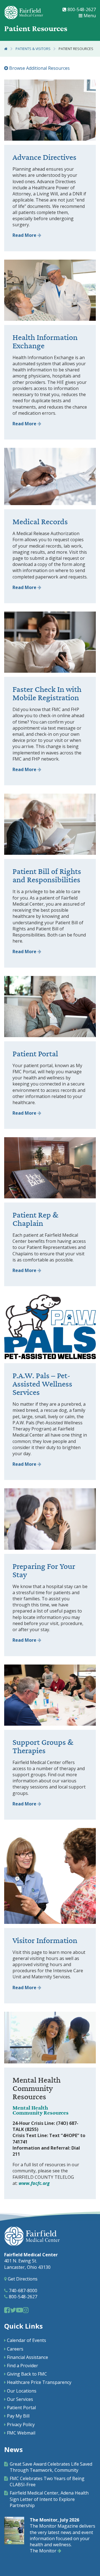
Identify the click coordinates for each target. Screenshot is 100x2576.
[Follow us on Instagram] (26, 2310)
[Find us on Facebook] (7, 2310)
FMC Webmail (21, 2433)
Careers (15, 2349)
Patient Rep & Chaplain (35, 1219)
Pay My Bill (18, 2416)
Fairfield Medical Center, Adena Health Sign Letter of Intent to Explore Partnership (49, 2499)
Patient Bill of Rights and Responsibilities (47, 876)
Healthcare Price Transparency (39, 2382)
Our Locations (22, 2391)
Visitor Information (45, 1941)
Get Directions (22, 2279)
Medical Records (40, 522)
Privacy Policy (21, 2425)
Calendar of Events (27, 2340)
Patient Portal (35, 1054)
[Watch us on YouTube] (19, 2310)
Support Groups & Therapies (43, 1747)
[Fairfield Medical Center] (24, 13)
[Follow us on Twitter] (13, 2310)
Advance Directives (44, 157)
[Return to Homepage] (6, 49)
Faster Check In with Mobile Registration (47, 694)
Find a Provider (22, 2366)
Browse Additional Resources (39, 68)
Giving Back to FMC (27, 2374)
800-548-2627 (81, 9)
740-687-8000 (22, 2291)
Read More (25, 235)
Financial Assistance (27, 2357)
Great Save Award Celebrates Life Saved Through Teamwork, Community (51, 2467)
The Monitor (44, 2551)
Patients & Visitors (33, 49)
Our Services (20, 2399)
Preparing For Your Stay (44, 1571)
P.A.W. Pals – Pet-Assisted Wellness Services (42, 1384)
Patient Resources (76, 49)
